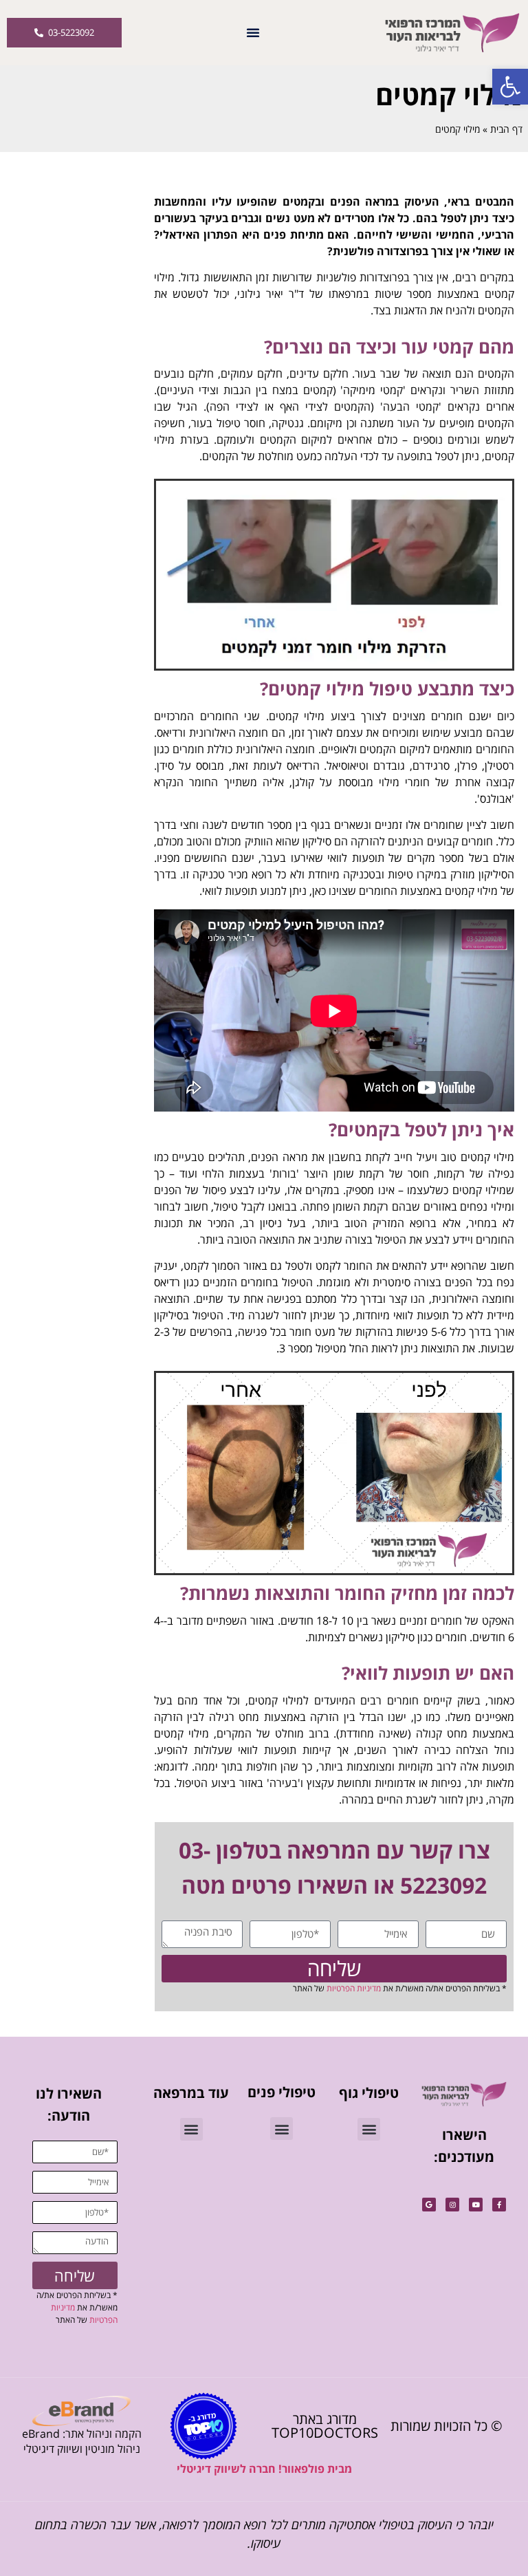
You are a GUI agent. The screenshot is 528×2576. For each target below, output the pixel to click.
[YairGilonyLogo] (464, 2094)
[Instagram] (452, 2205)
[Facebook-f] (499, 2205)
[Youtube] (476, 2205)
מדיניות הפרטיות (354, 1988)
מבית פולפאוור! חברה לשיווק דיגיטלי (264, 2469)
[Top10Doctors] (203, 2426)
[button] (510, 87)
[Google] (429, 2205)
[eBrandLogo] (81, 2411)
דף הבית (506, 129)
